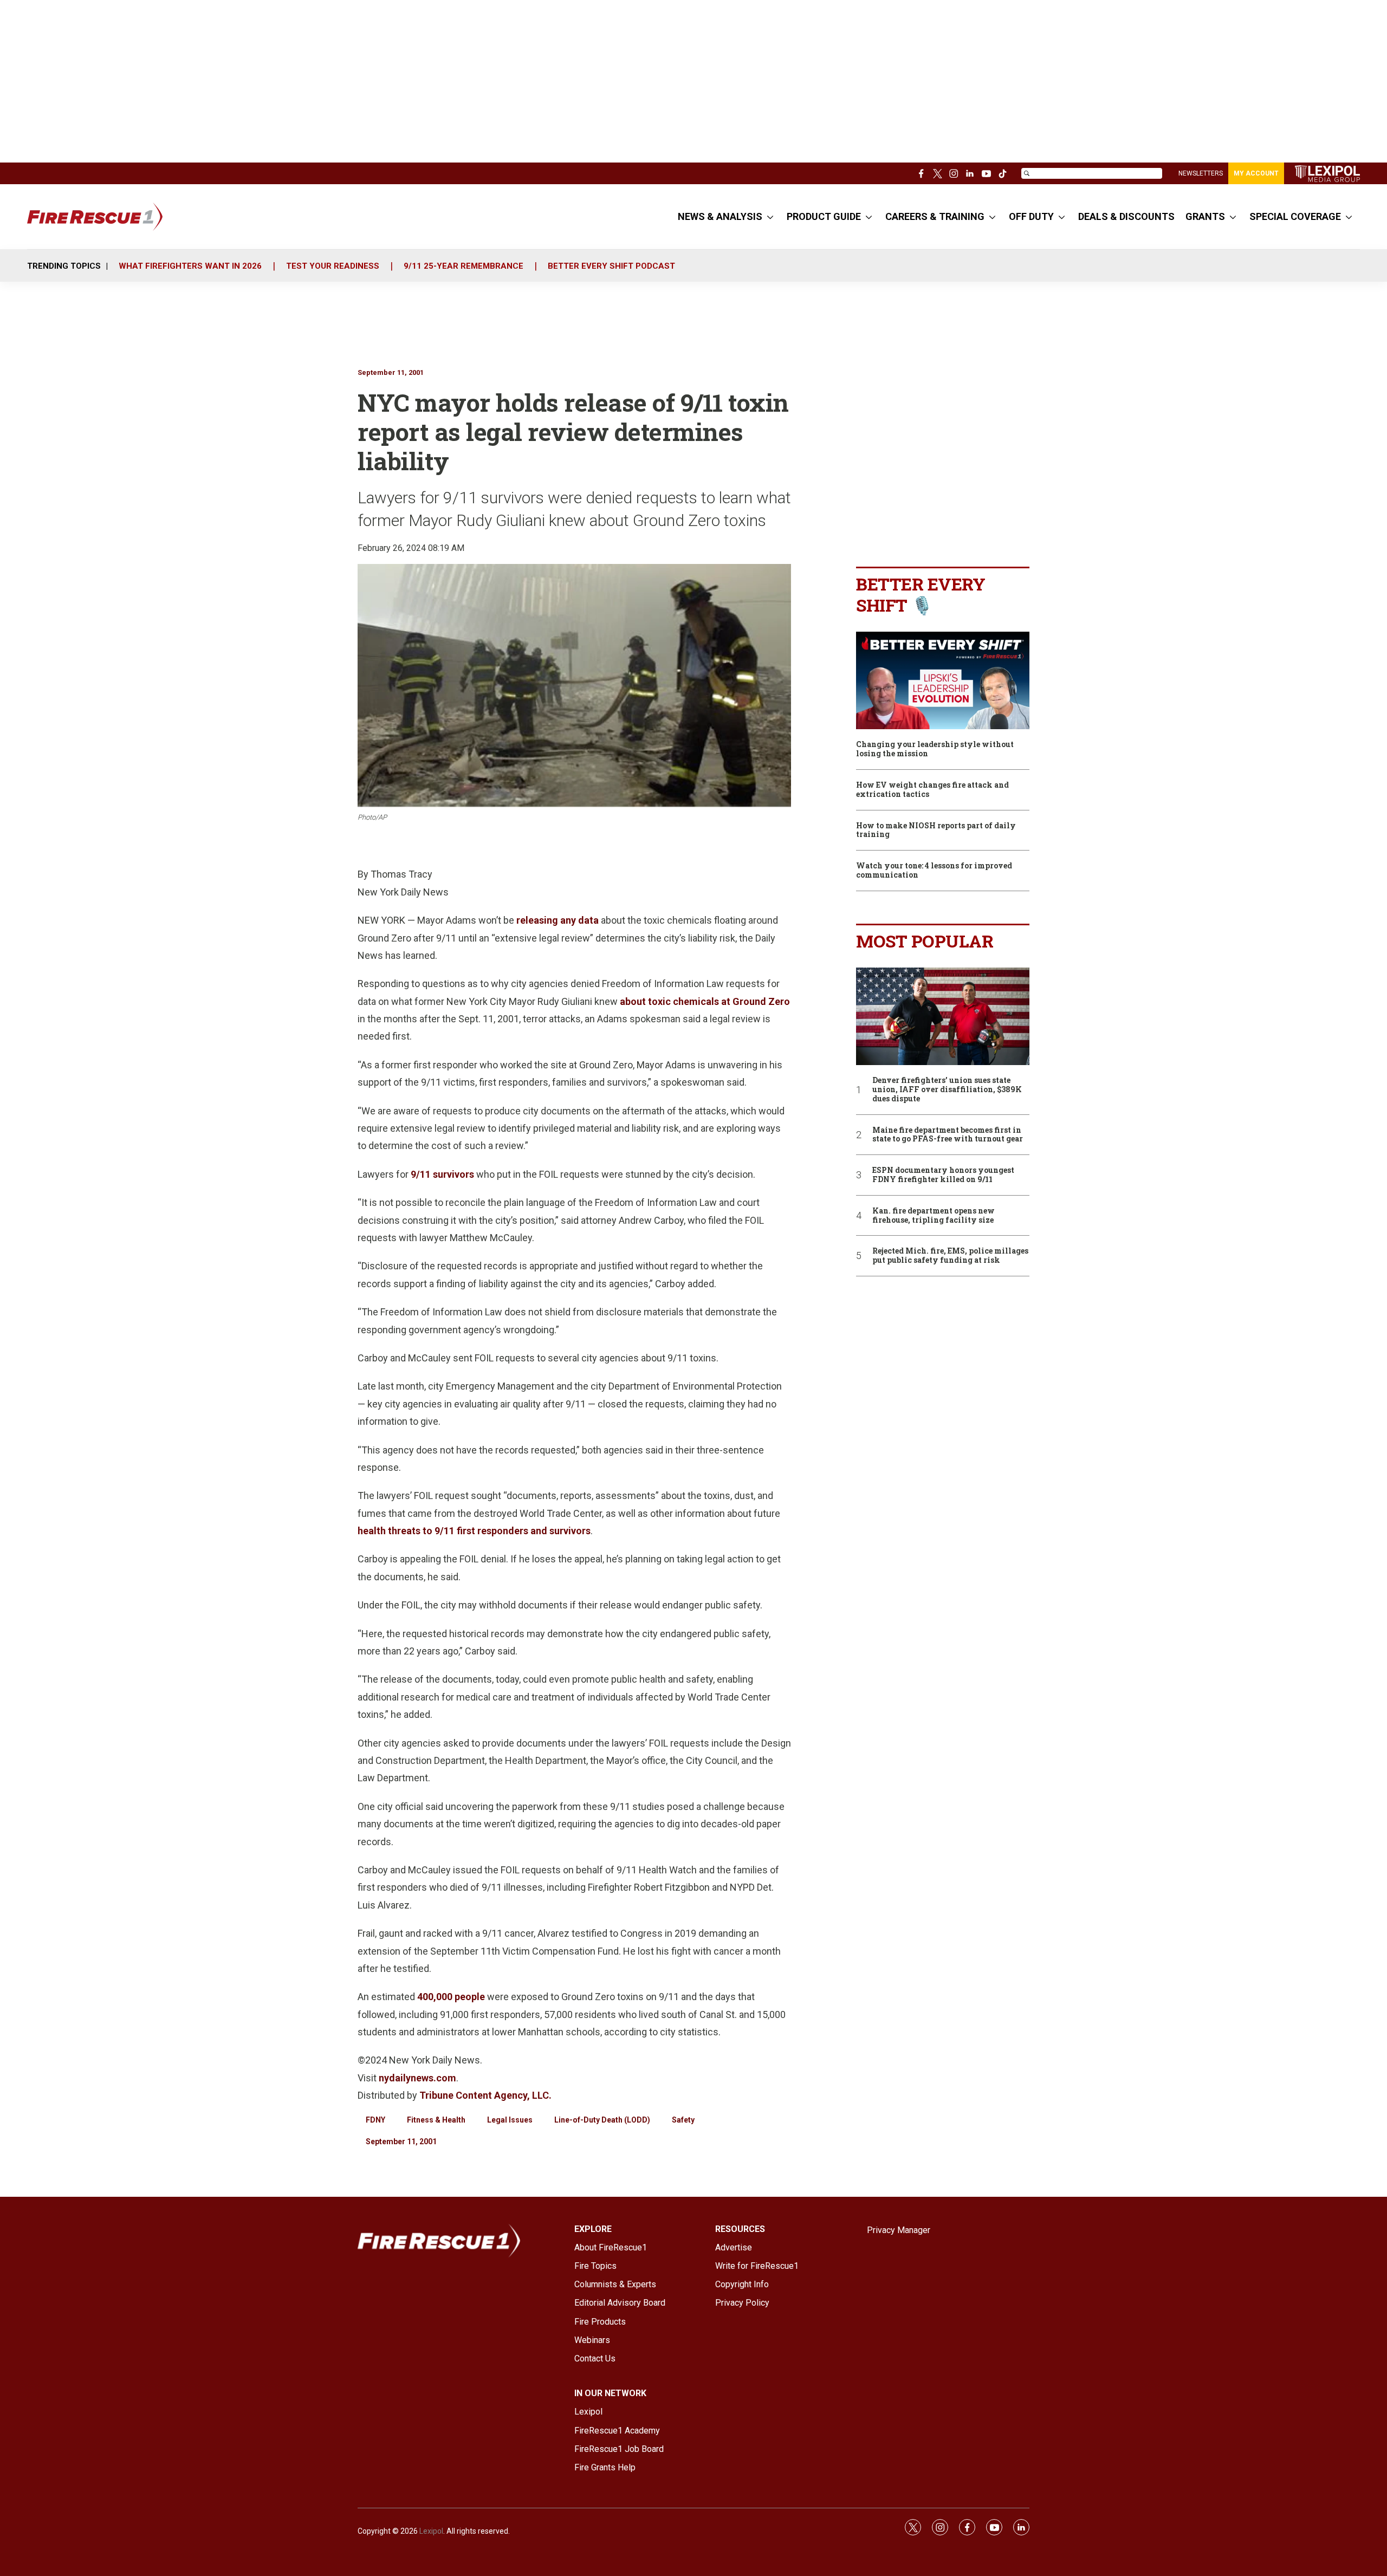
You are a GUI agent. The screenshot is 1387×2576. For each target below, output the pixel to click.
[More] (770, 217)
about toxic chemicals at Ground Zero (705, 1001)
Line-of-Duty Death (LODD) (602, 2120)
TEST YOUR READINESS (333, 266)
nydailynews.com (417, 2078)
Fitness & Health (436, 2120)
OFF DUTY (1031, 216)
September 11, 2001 (391, 372)
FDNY (375, 2120)
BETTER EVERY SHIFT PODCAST (611, 266)
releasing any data (558, 920)
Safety (683, 2120)
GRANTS (1205, 216)
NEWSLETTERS (1201, 173)
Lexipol (431, 2531)
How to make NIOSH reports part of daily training (936, 830)
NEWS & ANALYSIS (720, 216)
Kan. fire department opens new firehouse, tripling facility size (934, 1216)
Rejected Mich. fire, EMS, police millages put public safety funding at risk (950, 1256)
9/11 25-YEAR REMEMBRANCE (464, 266)
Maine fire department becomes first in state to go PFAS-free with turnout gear (948, 1135)
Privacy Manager (899, 2230)
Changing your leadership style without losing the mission (935, 749)
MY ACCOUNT (1256, 173)
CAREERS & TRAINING (935, 216)
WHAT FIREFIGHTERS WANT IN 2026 (190, 266)
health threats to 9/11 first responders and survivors (474, 1531)
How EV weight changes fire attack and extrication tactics (932, 790)
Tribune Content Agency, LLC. (485, 2095)
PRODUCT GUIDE (824, 216)
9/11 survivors (442, 1174)
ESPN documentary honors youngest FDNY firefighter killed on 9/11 (943, 1175)
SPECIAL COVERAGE (1295, 216)
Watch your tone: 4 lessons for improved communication (934, 871)
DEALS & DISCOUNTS (1126, 216)
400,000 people (451, 1997)
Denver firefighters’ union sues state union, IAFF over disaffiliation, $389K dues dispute (947, 1089)
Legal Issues (510, 2120)
